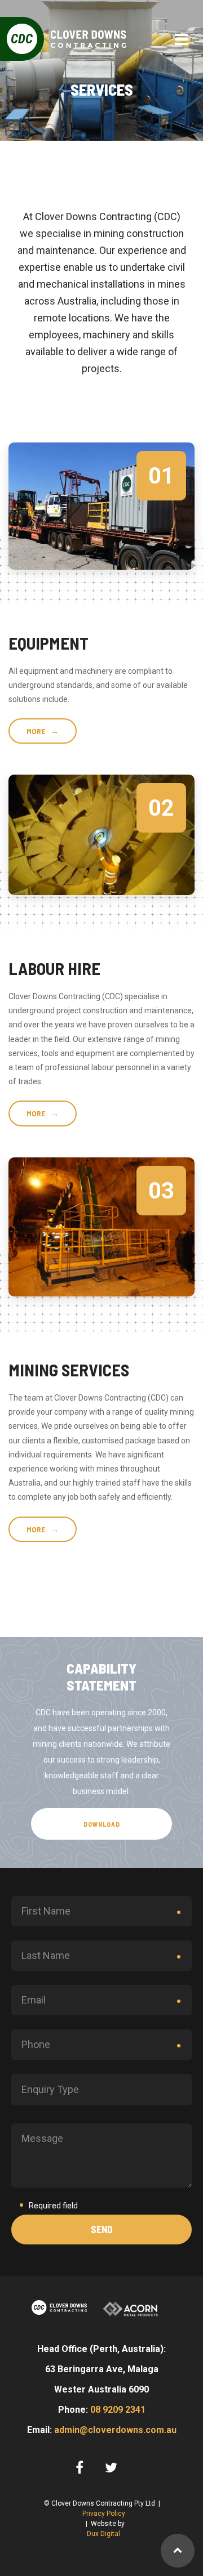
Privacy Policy (104, 2514)
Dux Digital (103, 2534)
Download (102, 1824)
